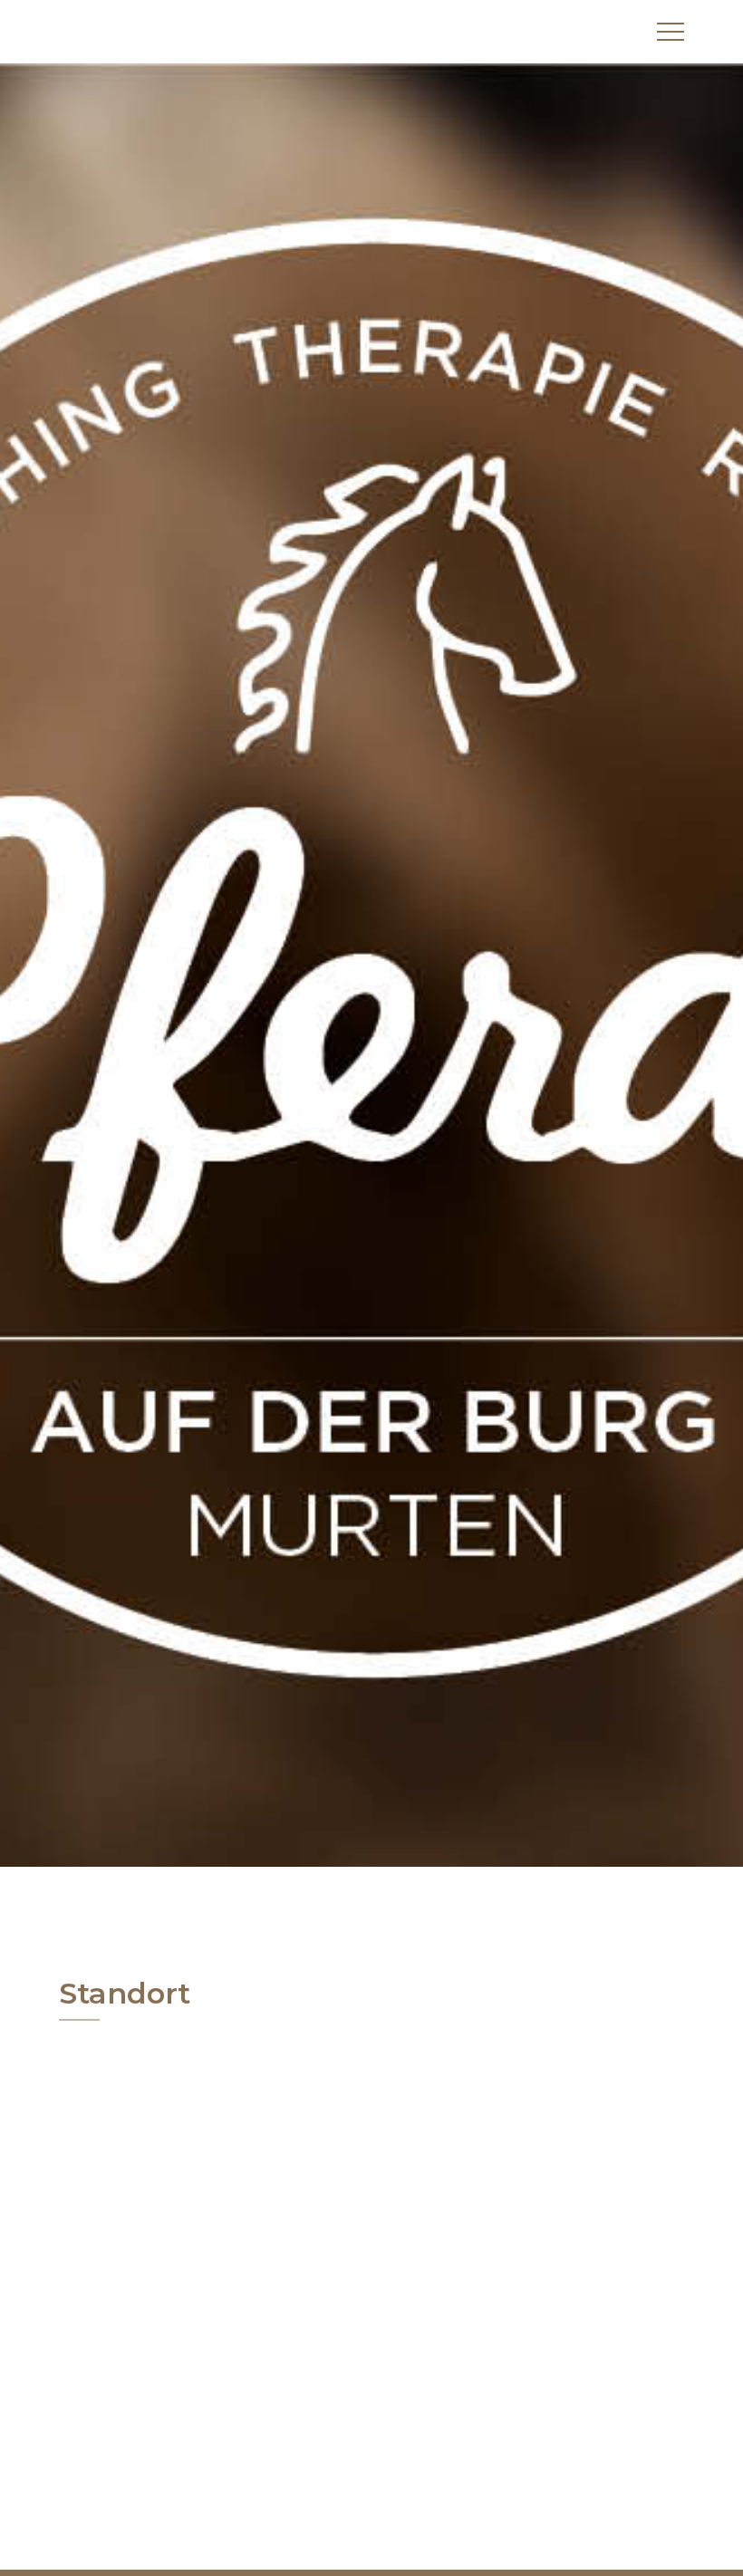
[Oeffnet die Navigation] (671, 32)
